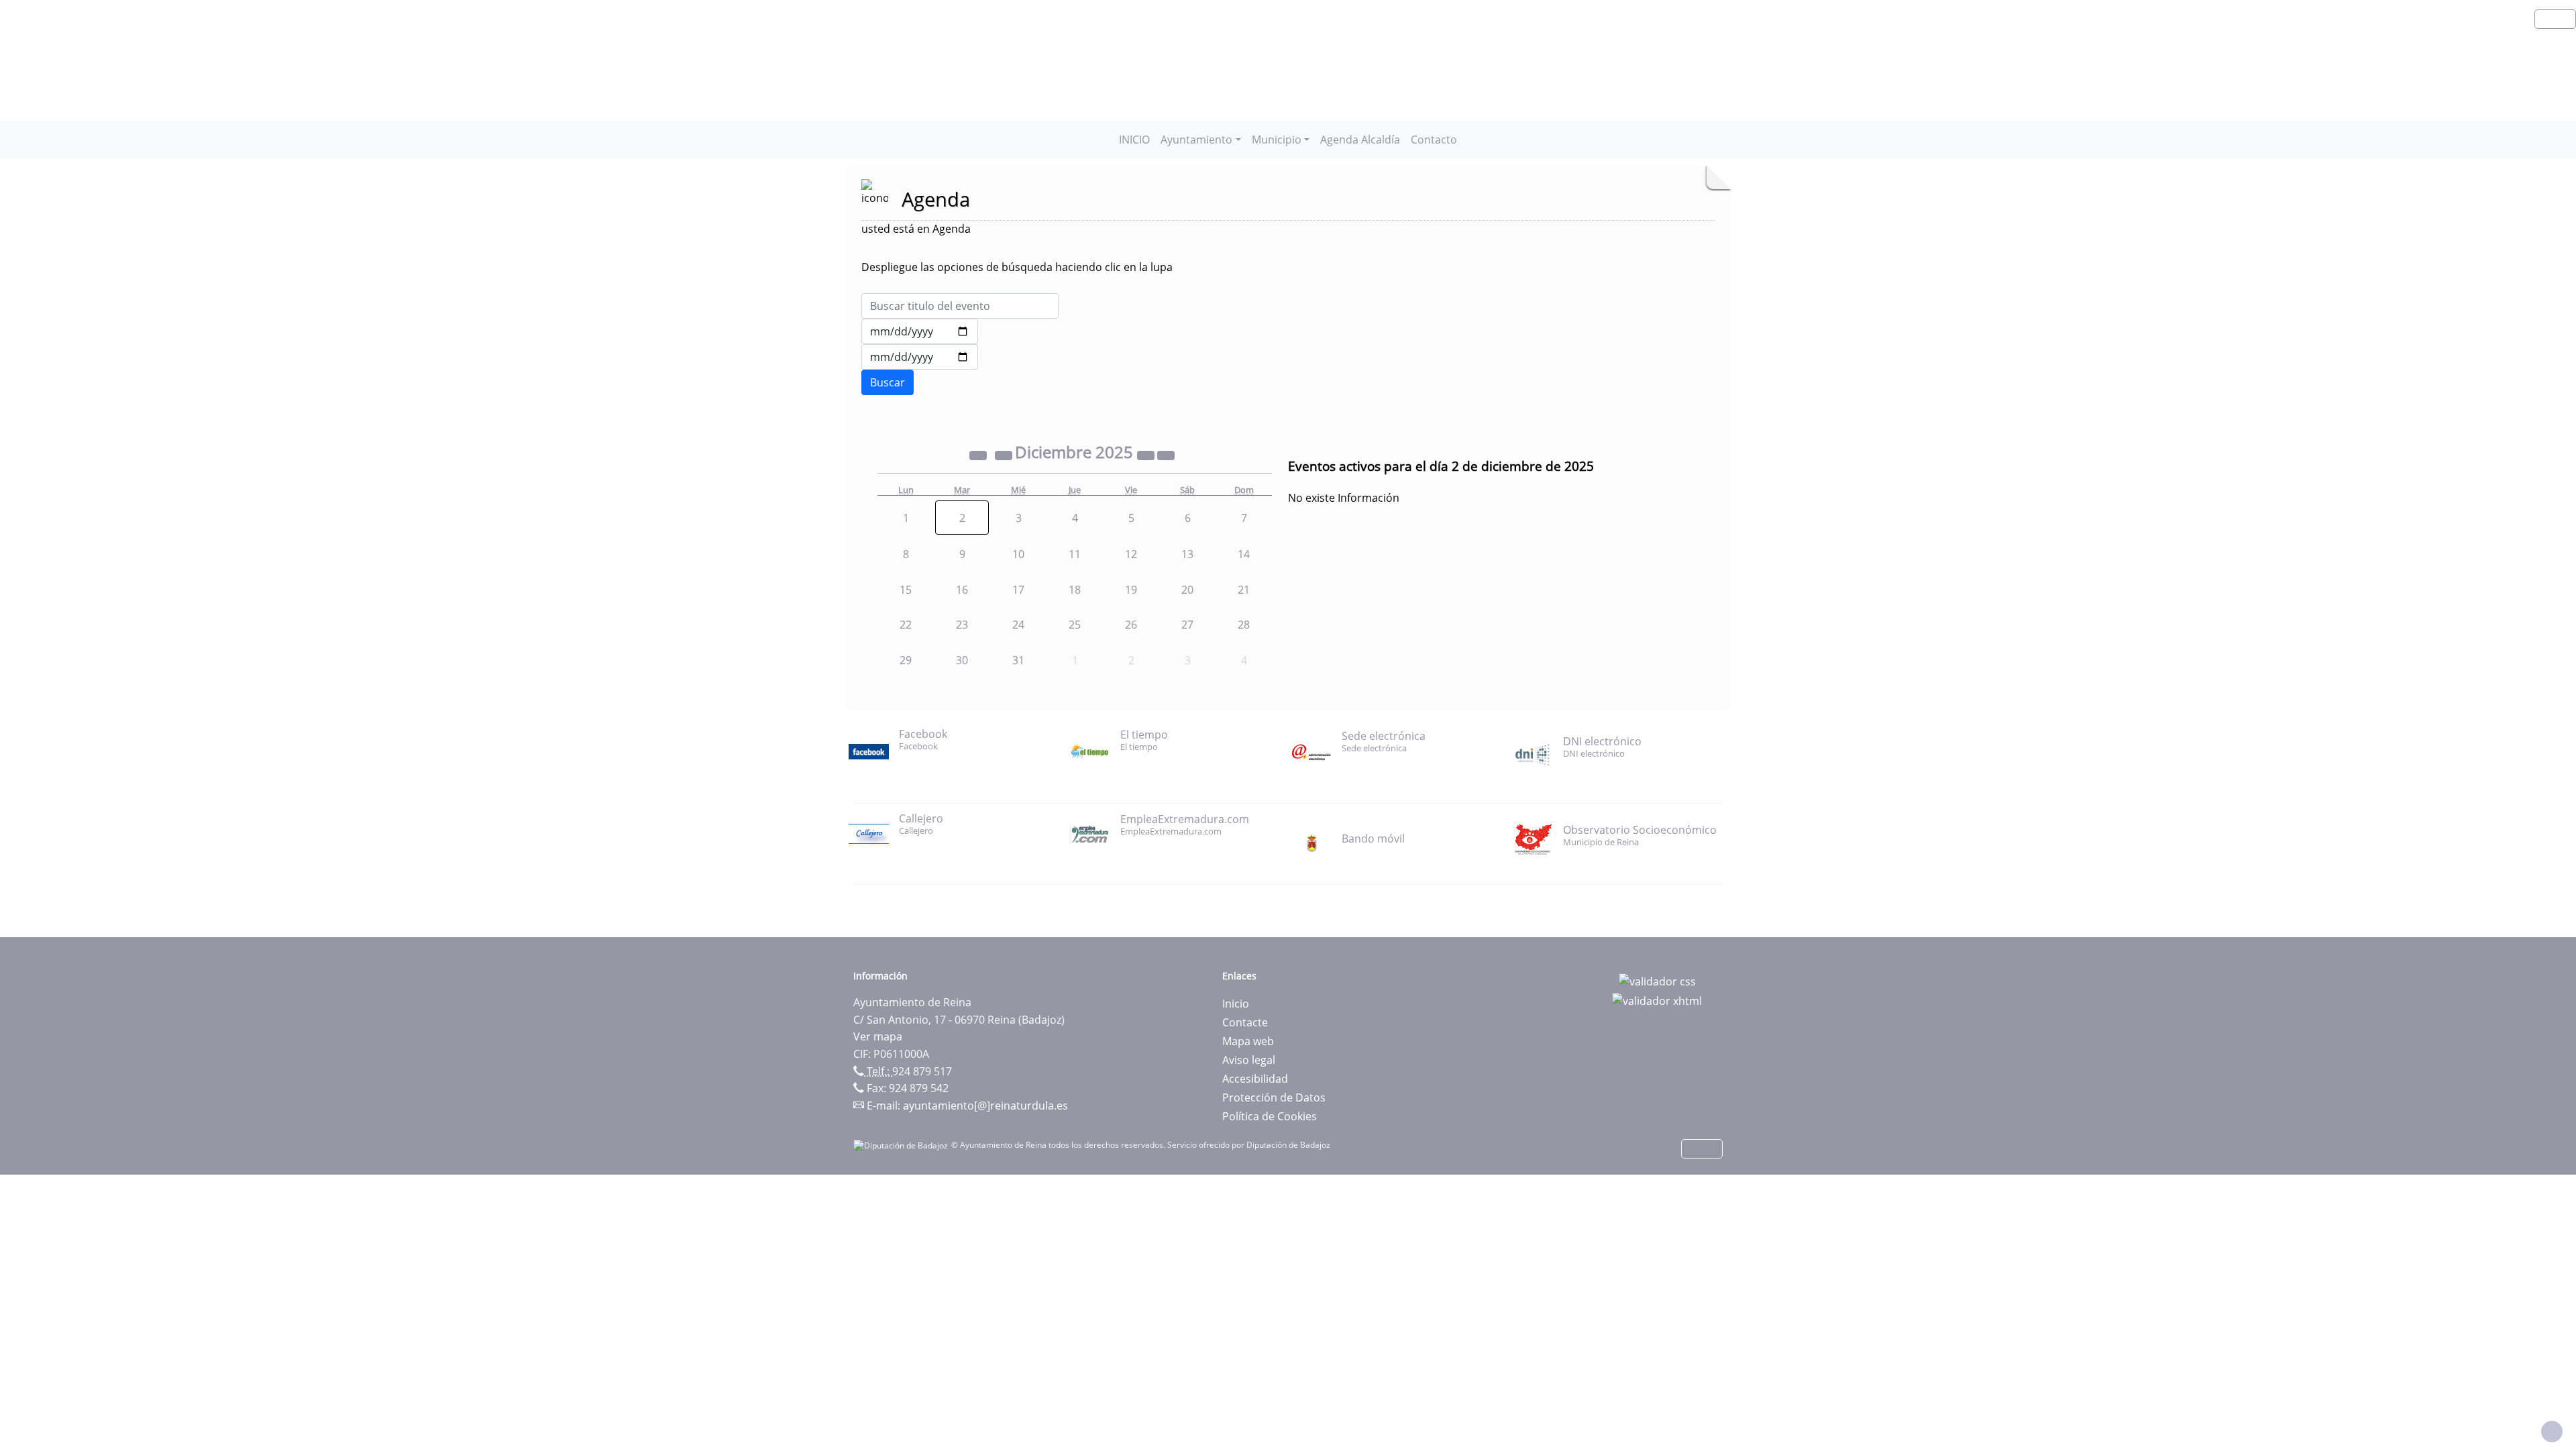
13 (1187, 554)
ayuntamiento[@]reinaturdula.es (985, 1106)
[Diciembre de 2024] (979, 454)
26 (1131, 625)
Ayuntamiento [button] (1196, 140)
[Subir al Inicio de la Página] (2552, 1432)
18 (1075, 590)
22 (906, 625)
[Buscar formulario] (888, 382)
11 (1075, 554)
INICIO (1134, 140)
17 (1018, 590)
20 (1187, 590)
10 (1018, 554)
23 (962, 625)
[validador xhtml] (1657, 1000)
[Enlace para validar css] (1657, 980)
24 (1018, 625)
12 (1131, 554)
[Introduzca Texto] (960, 306)
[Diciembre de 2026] (1147, 454)
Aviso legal (1249, 1060)
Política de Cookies (1270, 1116)
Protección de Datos (1274, 1097)
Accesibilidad (1255, 1079)
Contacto (1434, 140)
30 (962, 660)
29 (906, 660)
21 (1244, 590)
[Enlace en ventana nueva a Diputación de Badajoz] (902, 1145)
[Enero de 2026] (1166, 454)
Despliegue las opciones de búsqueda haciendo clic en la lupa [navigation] (1017, 267)
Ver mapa (878, 1036)
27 (1187, 625)
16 (962, 590)
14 (1244, 554)
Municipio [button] (1277, 140)
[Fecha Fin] (920, 357)
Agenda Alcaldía (1360, 140)
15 (906, 590)
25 (1075, 625)
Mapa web (1248, 1041)
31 (1018, 660)
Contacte (1245, 1022)
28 (1244, 625)
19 (1131, 590)
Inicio (1236, 1004)
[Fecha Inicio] (920, 331)
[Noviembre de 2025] (1005, 454)
